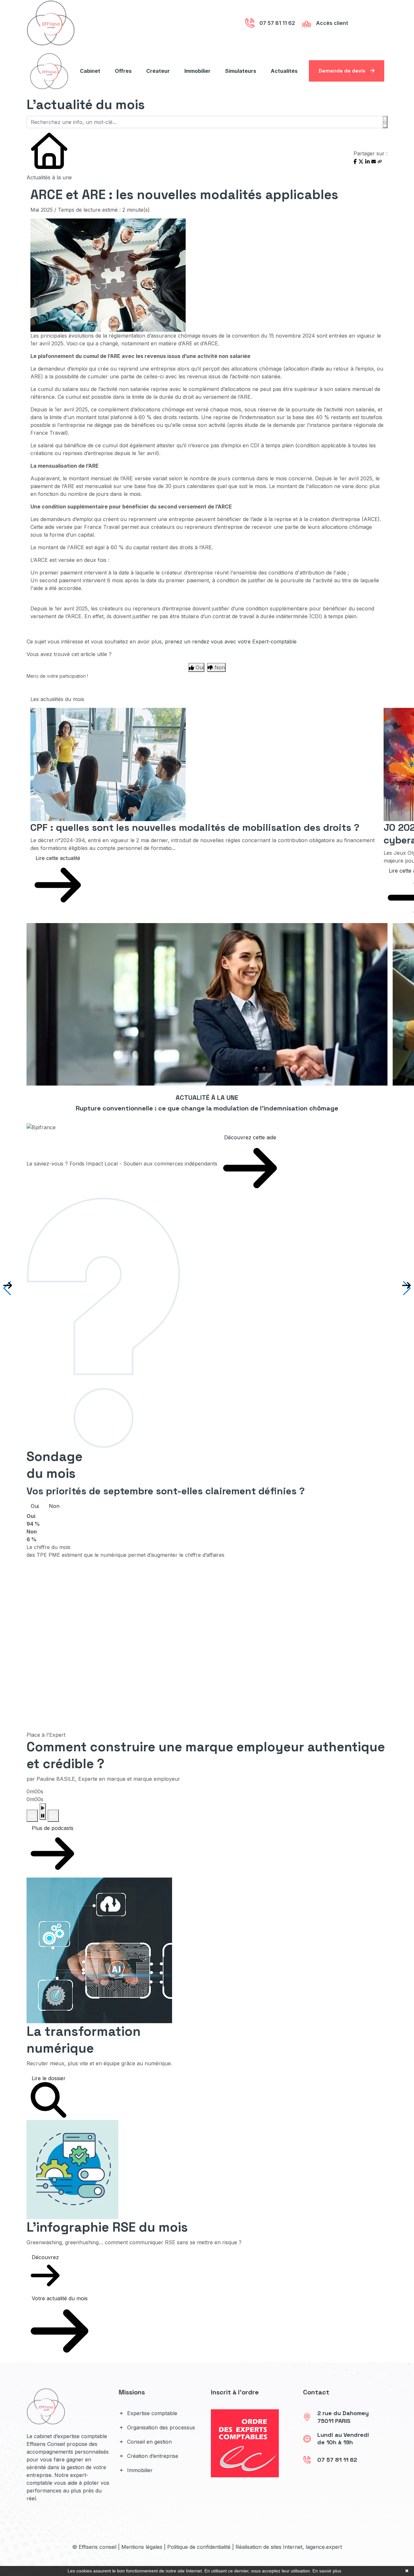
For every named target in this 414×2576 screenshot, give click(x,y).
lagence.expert (324, 2547)
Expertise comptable (151, 2413)
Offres (123, 71)
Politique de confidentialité (199, 2547)
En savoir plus (327, 2571)
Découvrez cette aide (250, 1137)
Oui (35, 1506)
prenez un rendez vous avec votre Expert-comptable (231, 641)
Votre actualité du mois (60, 2298)
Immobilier (197, 71)
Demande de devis (343, 71)
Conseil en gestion (149, 2442)
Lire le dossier (49, 2078)
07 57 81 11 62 (337, 2460)
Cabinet (90, 71)
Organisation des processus (160, 2427)
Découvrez (45, 2257)
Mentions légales (142, 2547)
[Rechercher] (385, 122)
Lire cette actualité (58, 858)
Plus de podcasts (53, 1828)
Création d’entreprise (152, 2456)
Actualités (284, 71)
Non (54, 1506)
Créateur (158, 71)
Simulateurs (241, 71)
